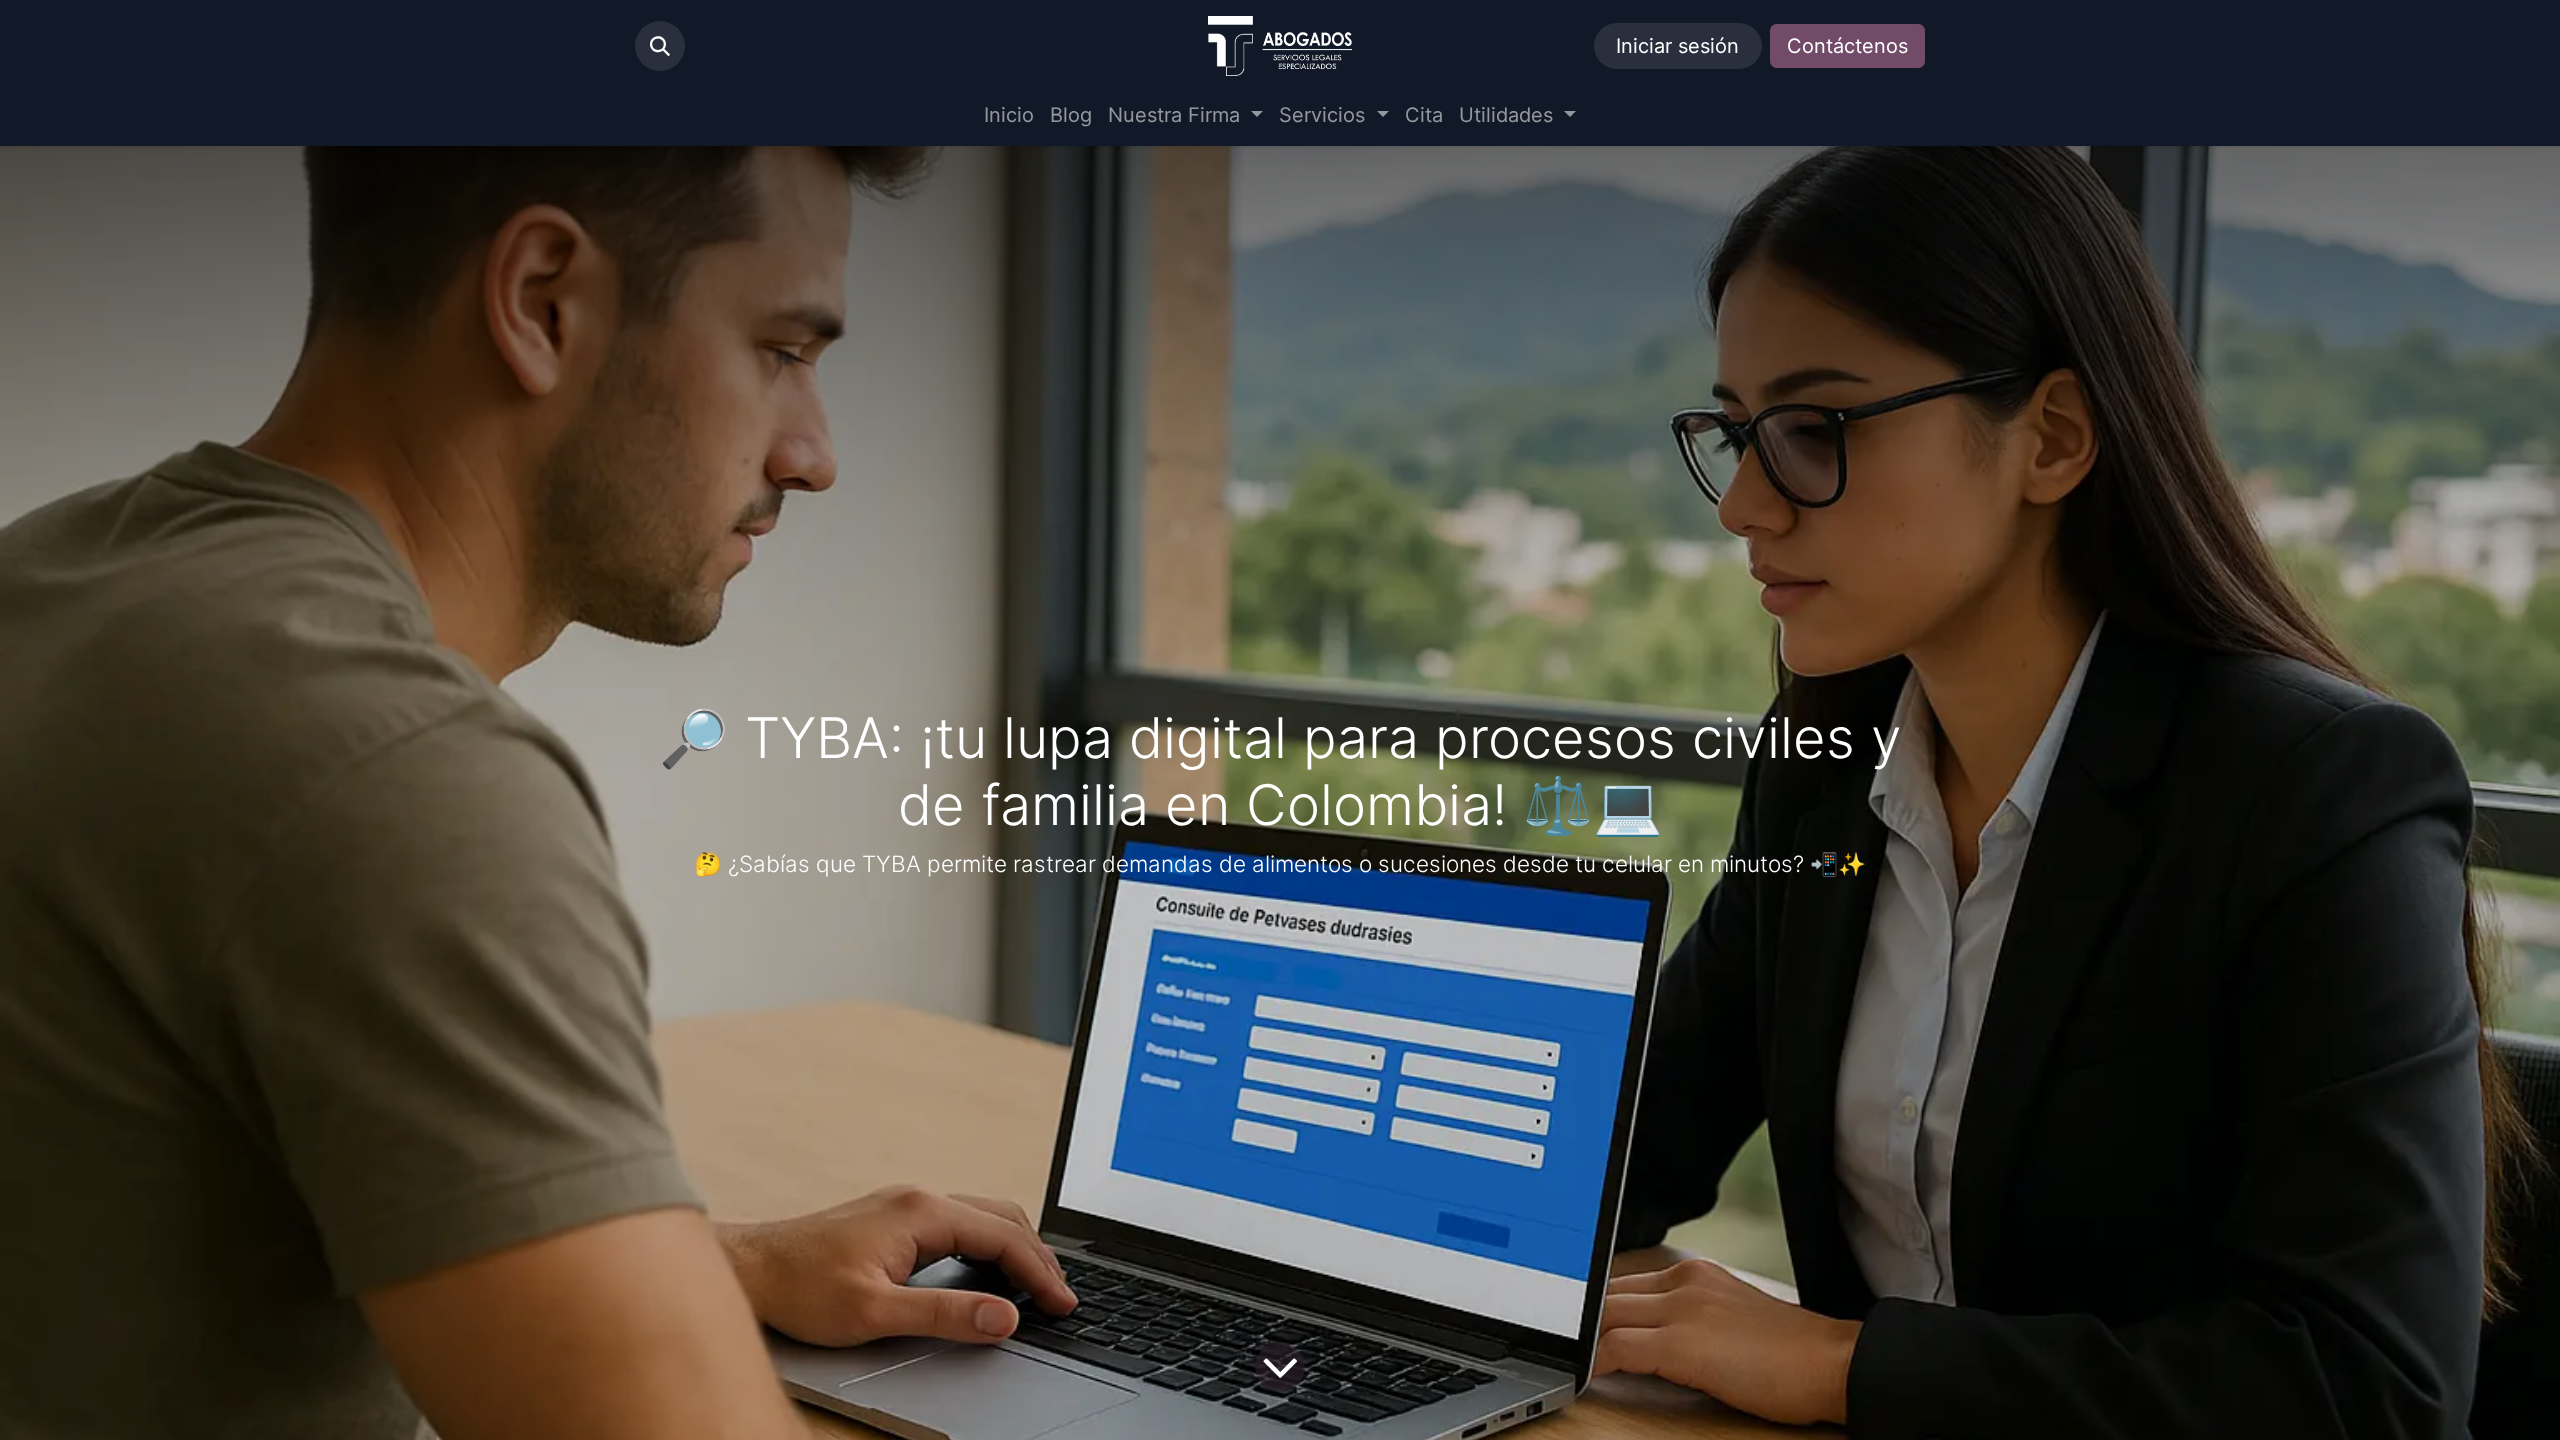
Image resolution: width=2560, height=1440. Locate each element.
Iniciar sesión (1677, 46)
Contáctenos (1847, 46)
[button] (660, 46)
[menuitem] (1009, 115)
